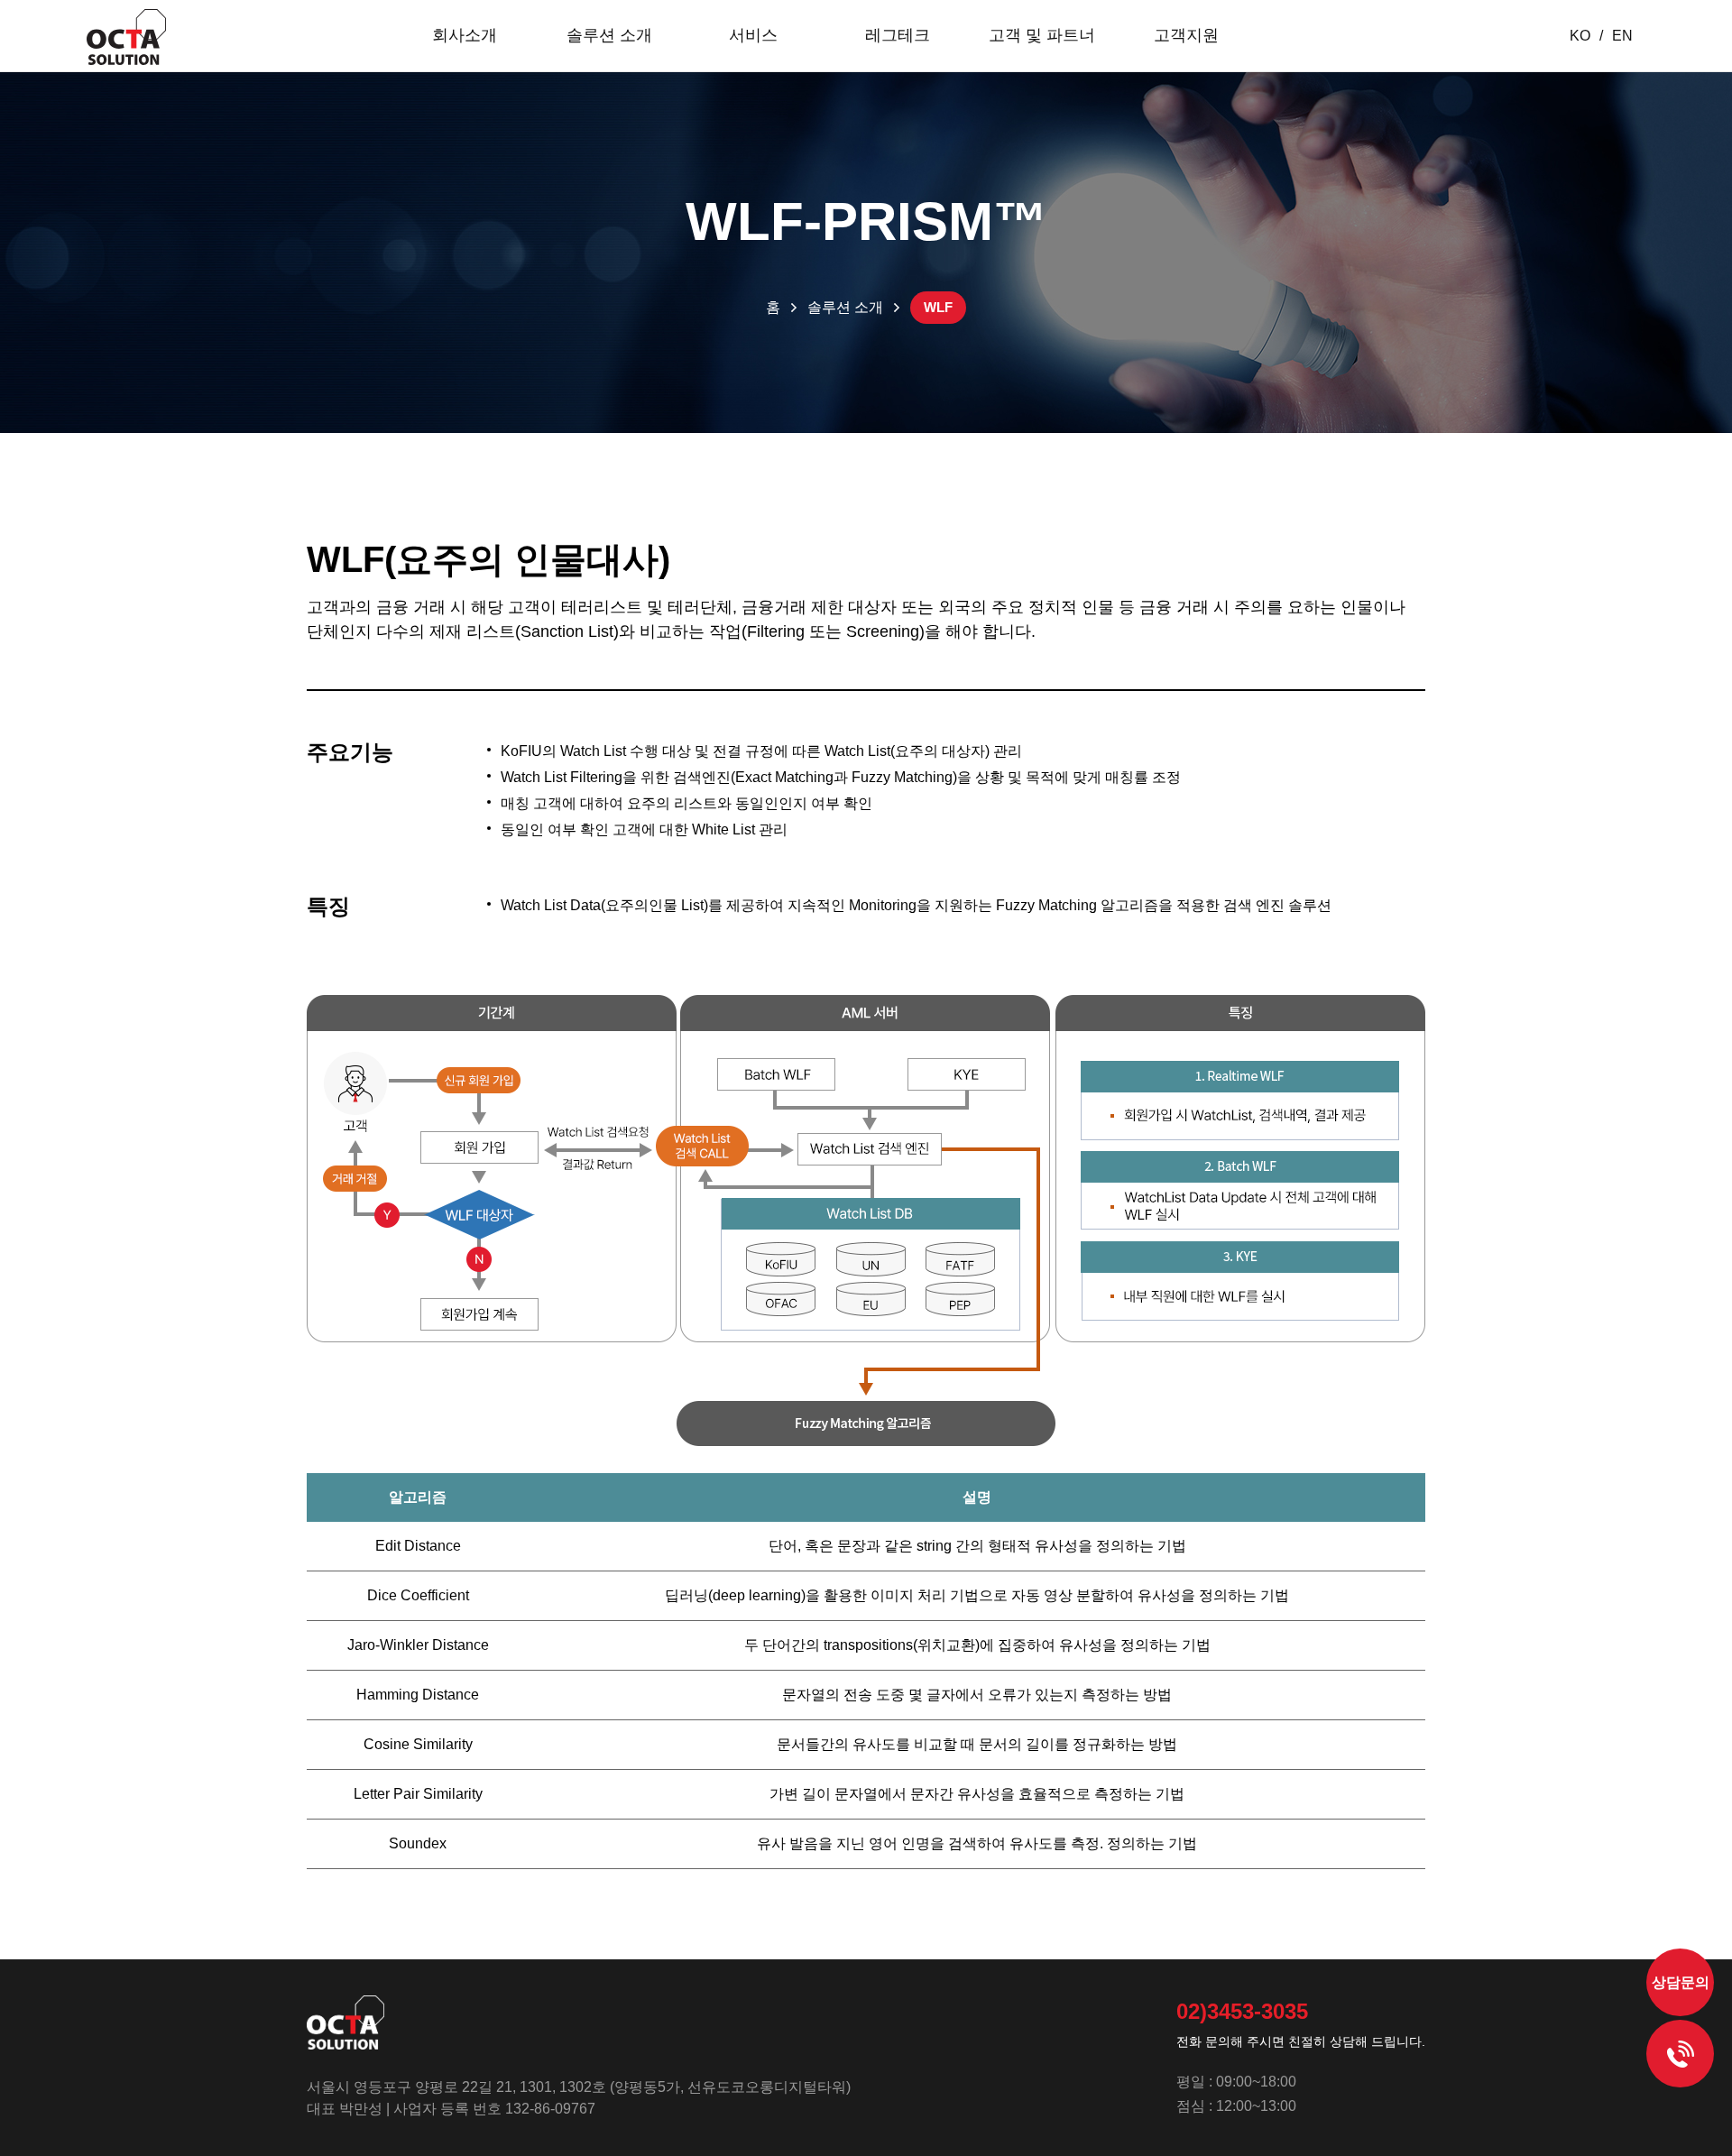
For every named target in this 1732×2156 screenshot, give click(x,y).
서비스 (753, 35)
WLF (938, 307)
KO (1580, 36)
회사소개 (465, 35)
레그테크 (898, 35)
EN (1622, 36)
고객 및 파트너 (1042, 35)
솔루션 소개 (609, 35)
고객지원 (1186, 35)
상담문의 (1681, 1982)
